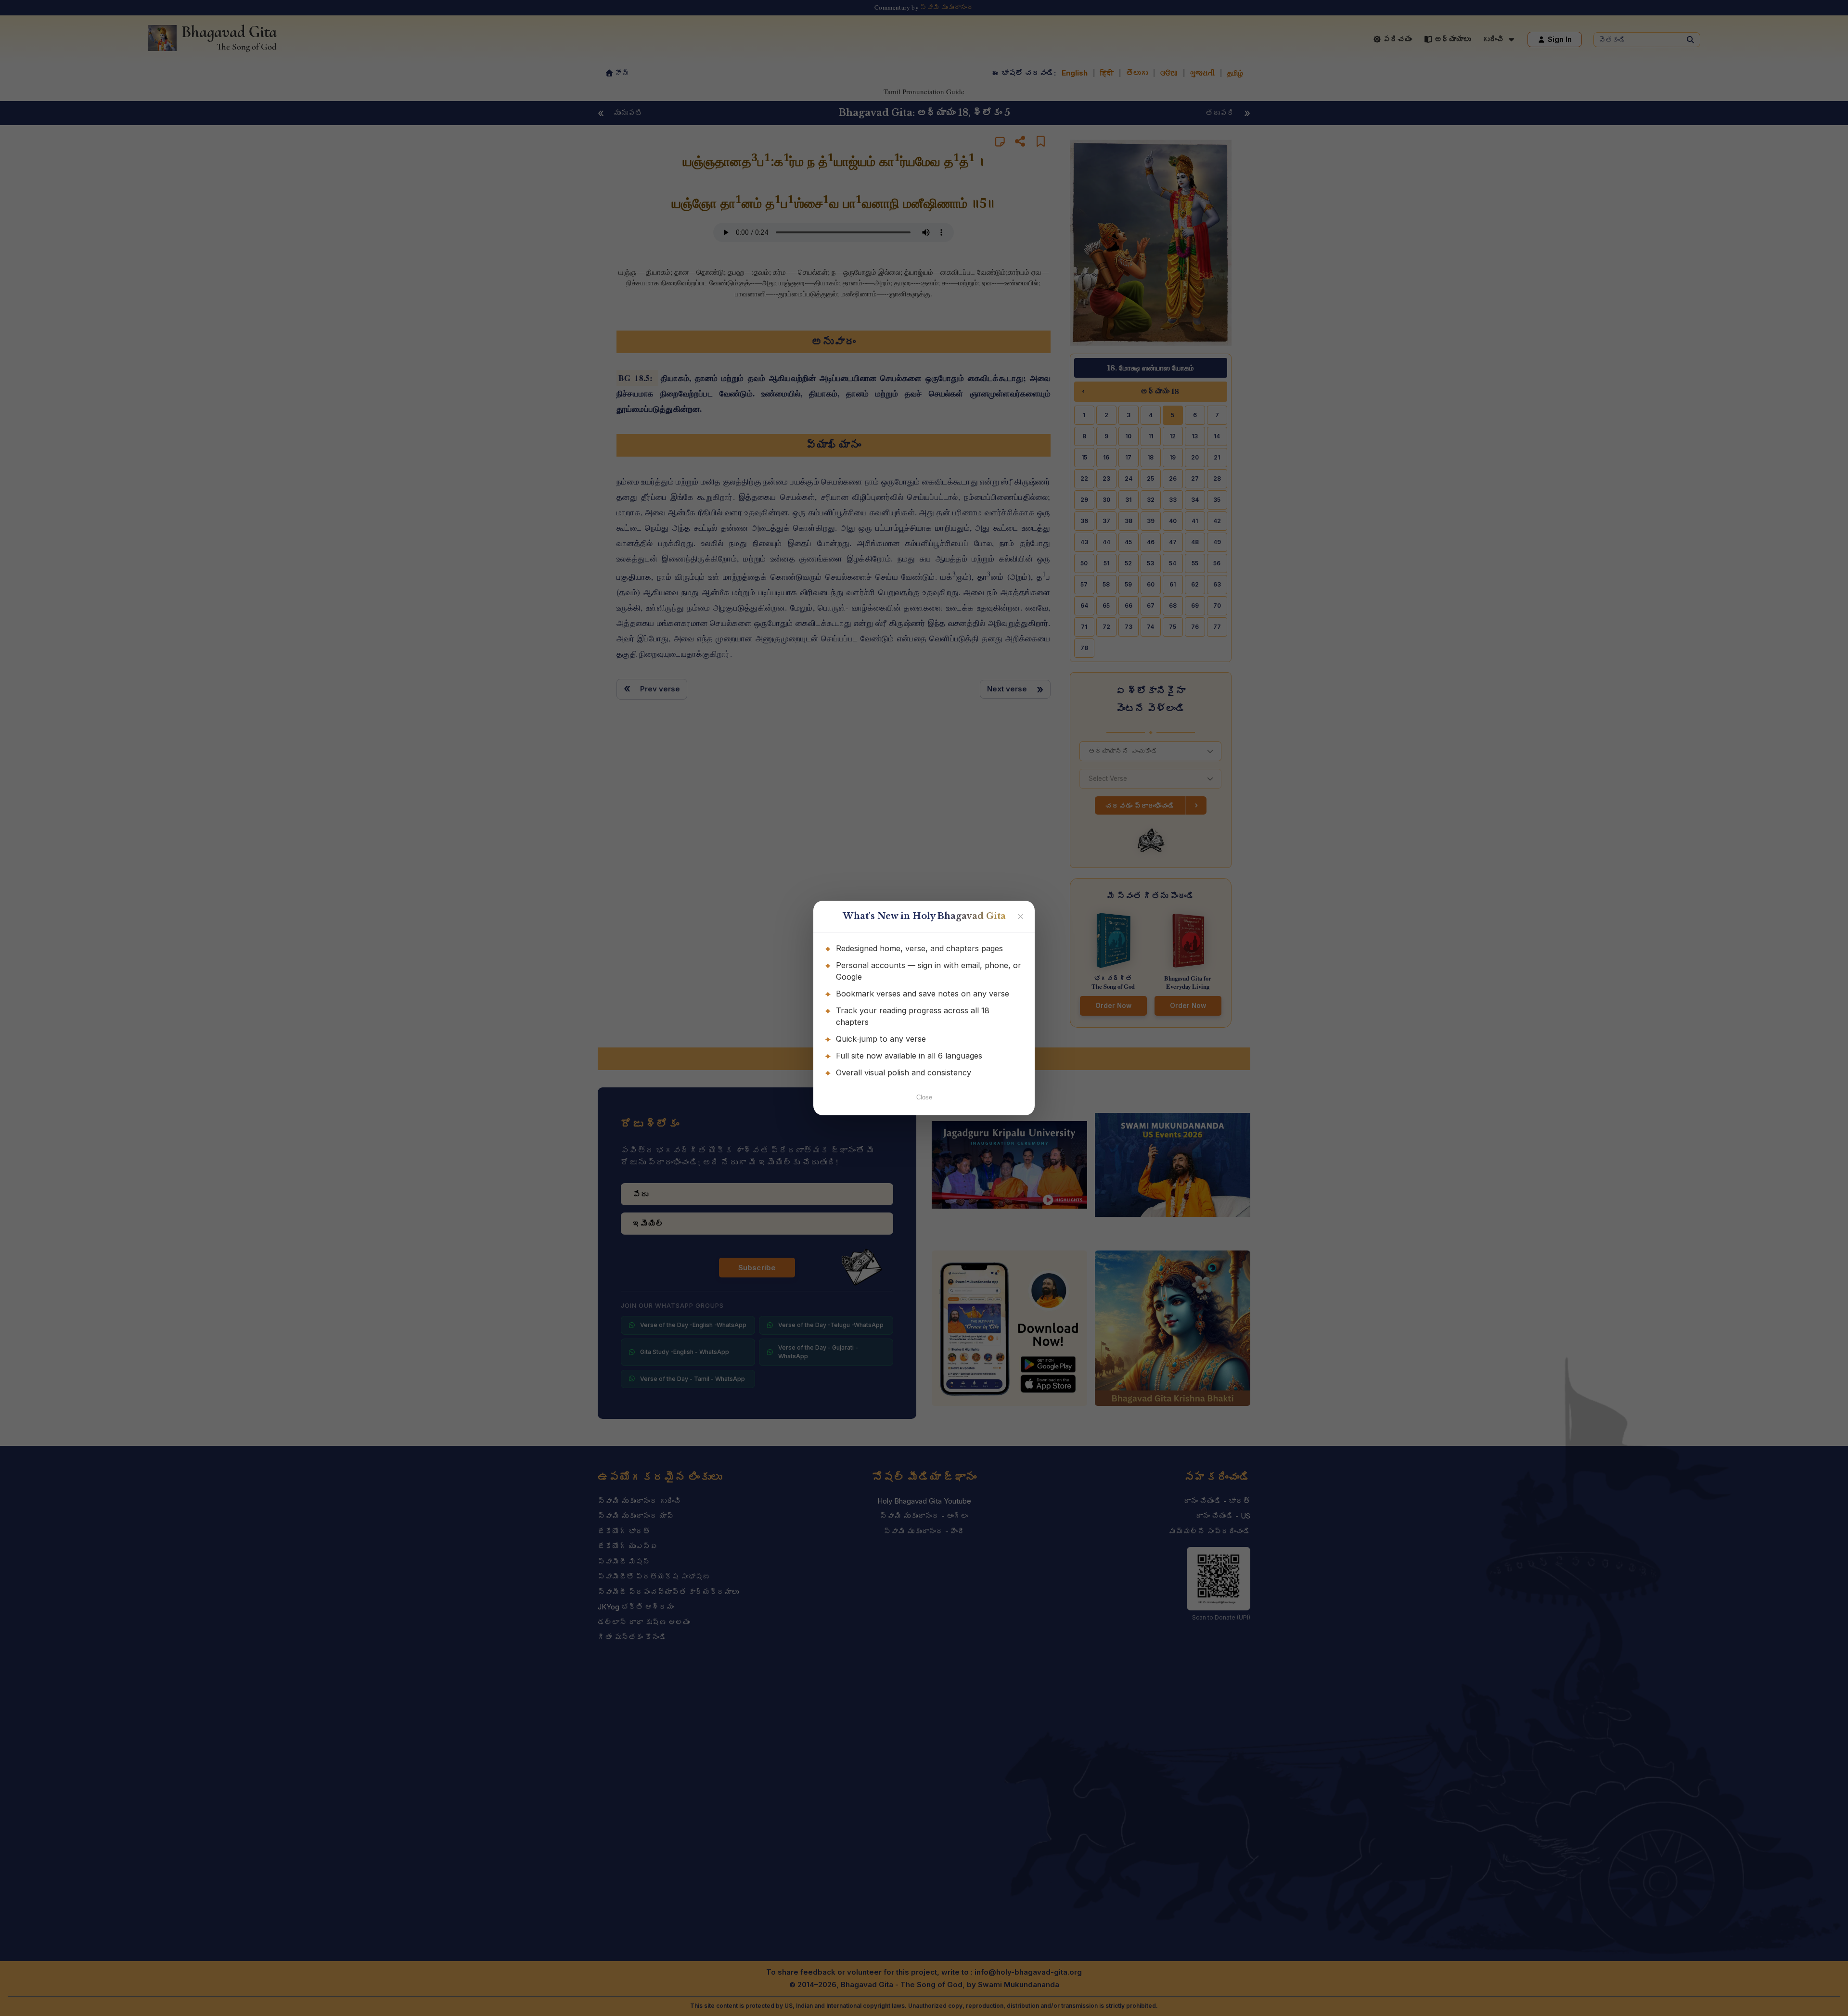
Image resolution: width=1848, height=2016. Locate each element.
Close (924, 1097)
